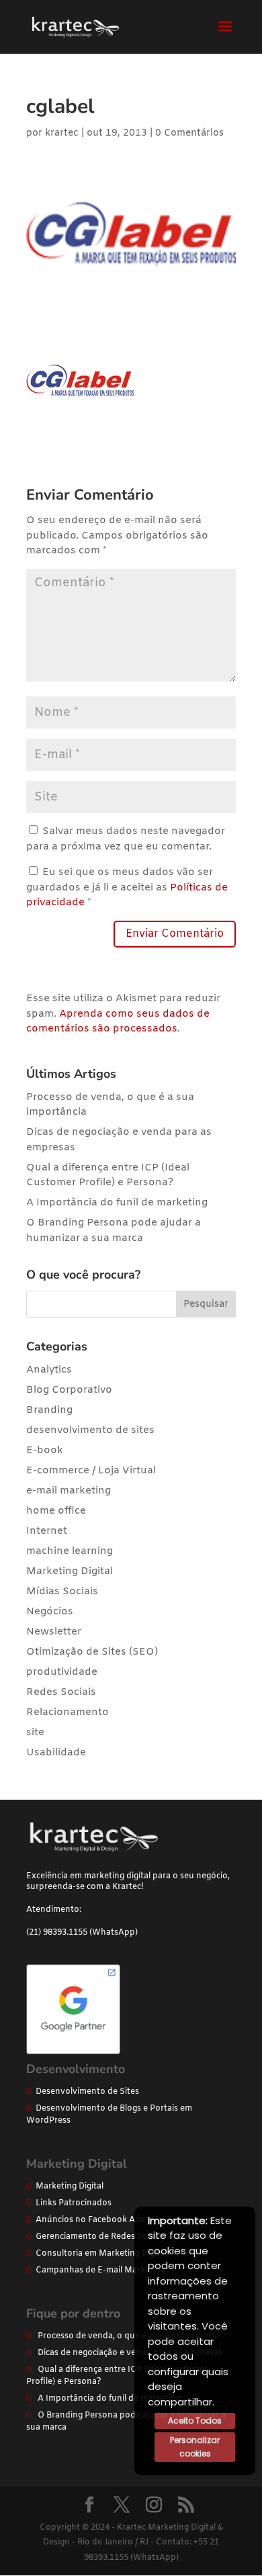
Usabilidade (56, 1753)
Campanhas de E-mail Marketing (100, 2270)
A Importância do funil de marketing (117, 1203)
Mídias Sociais (62, 1592)
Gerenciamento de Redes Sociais (100, 2237)
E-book (45, 1451)
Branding (49, 1410)
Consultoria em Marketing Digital (101, 2254)
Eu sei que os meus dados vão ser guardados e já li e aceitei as (127, 887)
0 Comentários (189, 133)
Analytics (49, 1370)
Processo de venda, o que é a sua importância (128, 2336)
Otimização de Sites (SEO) (92, 1652)
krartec (62, 133)
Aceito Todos (195, 2421)
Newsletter (54, 1632)
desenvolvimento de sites (90, 1430)
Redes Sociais (61, 1692)
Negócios (50, 1612)
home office (56, 1511)
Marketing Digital (70, 1571)
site (35, 1733)
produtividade (62, 1672)
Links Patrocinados (74, 2203)
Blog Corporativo (69, 1390)
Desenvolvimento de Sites (87, 2092)
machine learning (70, 1551)
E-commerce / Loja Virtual (91, 1471)
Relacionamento (68, 1712)
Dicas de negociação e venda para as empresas (130, 2353)
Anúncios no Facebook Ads (90, 2220)
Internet (47, 1531)
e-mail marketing (69, 1491)
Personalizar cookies (195, 2447)
